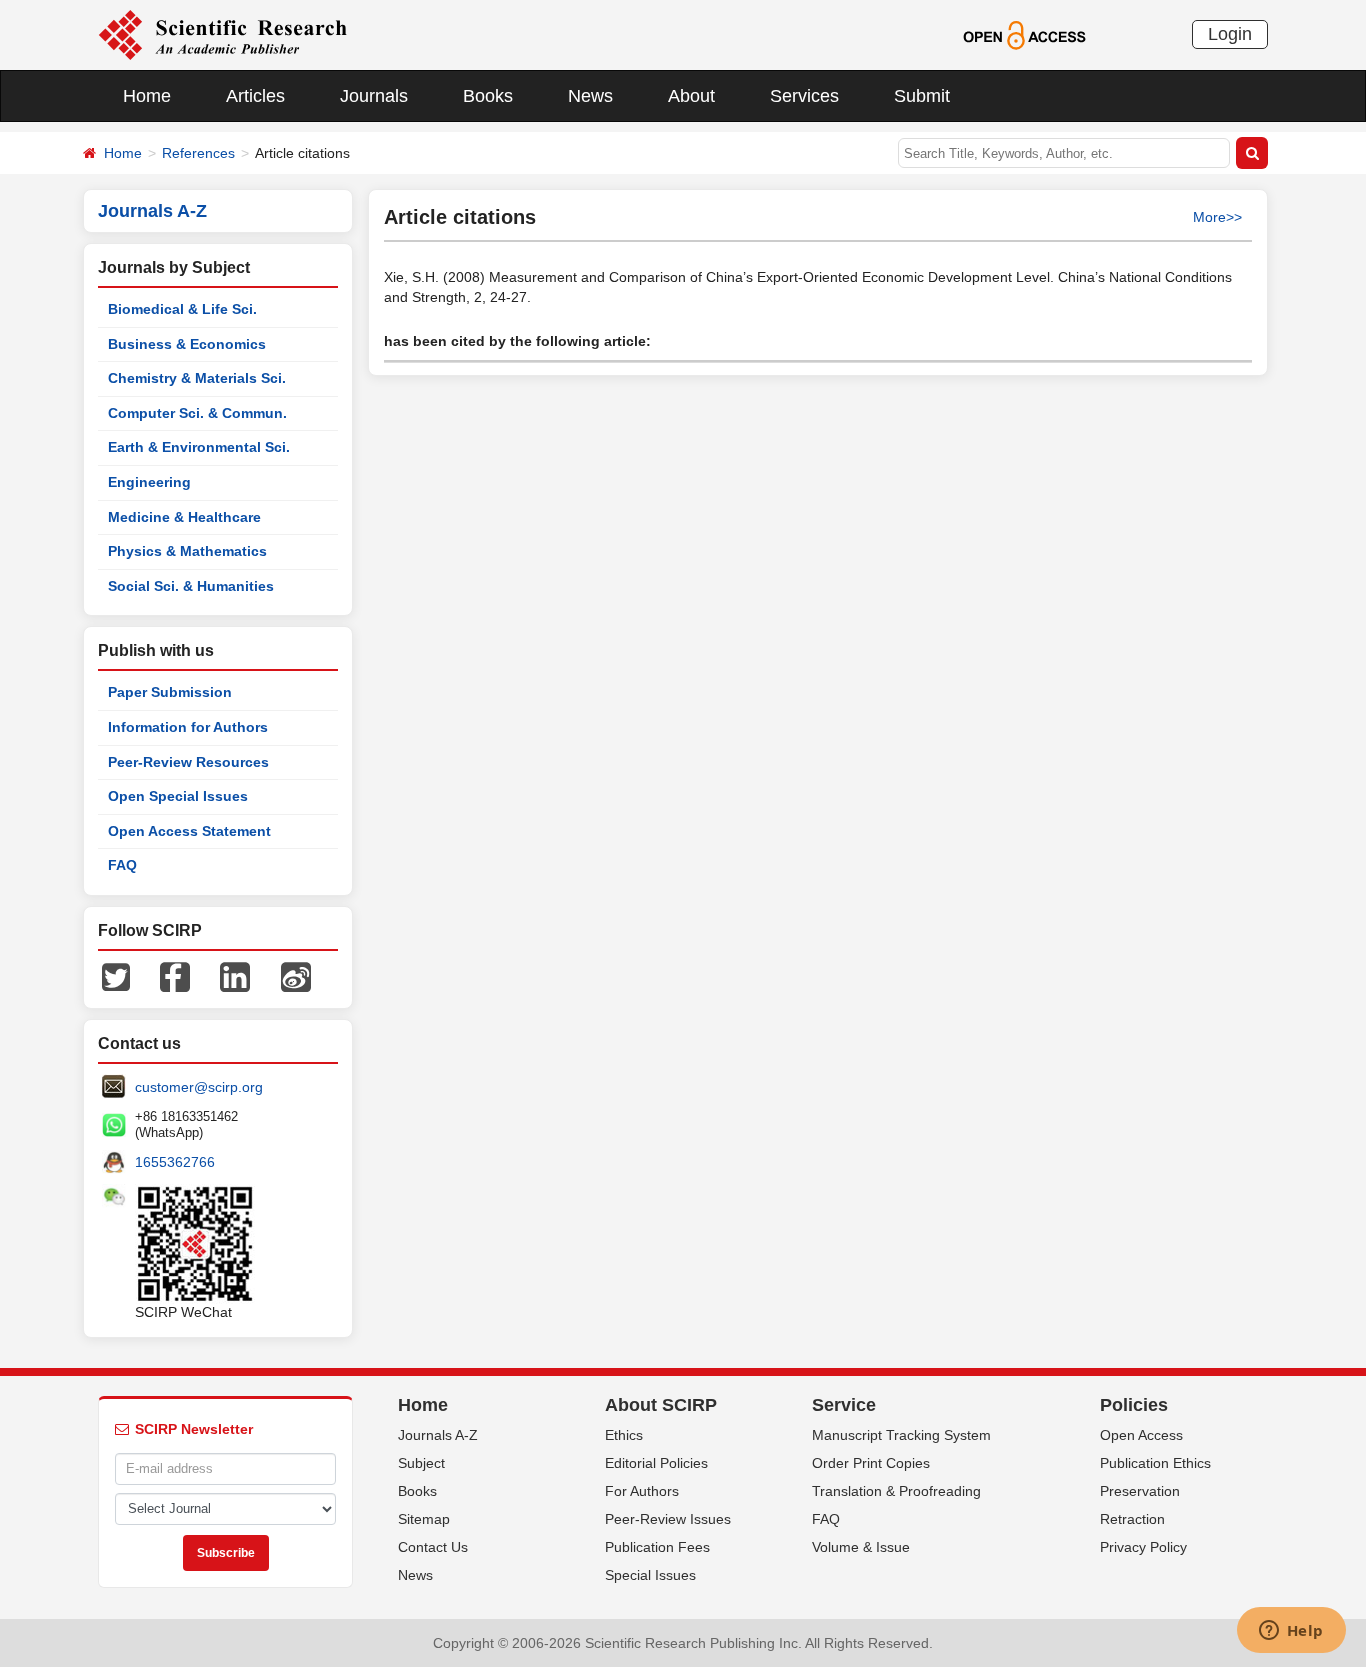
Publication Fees (657, 1547)
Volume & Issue (861, 1547)
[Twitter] (116, 976)
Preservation (1140, 1491)
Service (844, 1405)
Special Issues (650, 1575)
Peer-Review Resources (188, 762)
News (590, 96)
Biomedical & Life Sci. (182, 309)
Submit (922, 96)
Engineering (149, 482)
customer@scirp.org (199, 1087)
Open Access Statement (189, 831)
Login (1230, 34)
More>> (1217, 217)
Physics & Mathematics (187, 551)
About (691, 96)
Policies (1134, 1405)
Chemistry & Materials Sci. (197, 378)
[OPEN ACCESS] (1024, 34)
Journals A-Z (438, 1435)
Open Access (1141, 1435)
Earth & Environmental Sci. (199, 447)
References (198, 153)
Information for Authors (188, 727)
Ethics (624, 1435)
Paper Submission (170, 692)
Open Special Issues (178, 796)
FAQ (122, 865)
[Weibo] (296, 976)
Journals (374, 96)
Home (147, 96)
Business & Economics (187, 344)
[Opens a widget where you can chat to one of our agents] (1291, 1632)
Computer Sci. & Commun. (197, 413)
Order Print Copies (871, 1463)
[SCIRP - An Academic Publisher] (222, 34)
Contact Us (433, 1547)
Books (488, 96)
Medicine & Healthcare (184, 517)
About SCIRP (661, 1405)
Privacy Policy (1143, 1547)
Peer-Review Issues (668, 1519)
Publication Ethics (1155, 1463)
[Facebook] (175, 976)
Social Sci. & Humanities (191, 586)
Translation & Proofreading (896, 1491)
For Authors (642, 1491)
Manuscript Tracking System (901, 1435)
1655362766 (175, 1162)
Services (804, 96)
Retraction (1132, 1519)
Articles (255, 96)
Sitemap (424, 1519)
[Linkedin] (235, 976)
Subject (421, 1463)
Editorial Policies (656, 1463)
